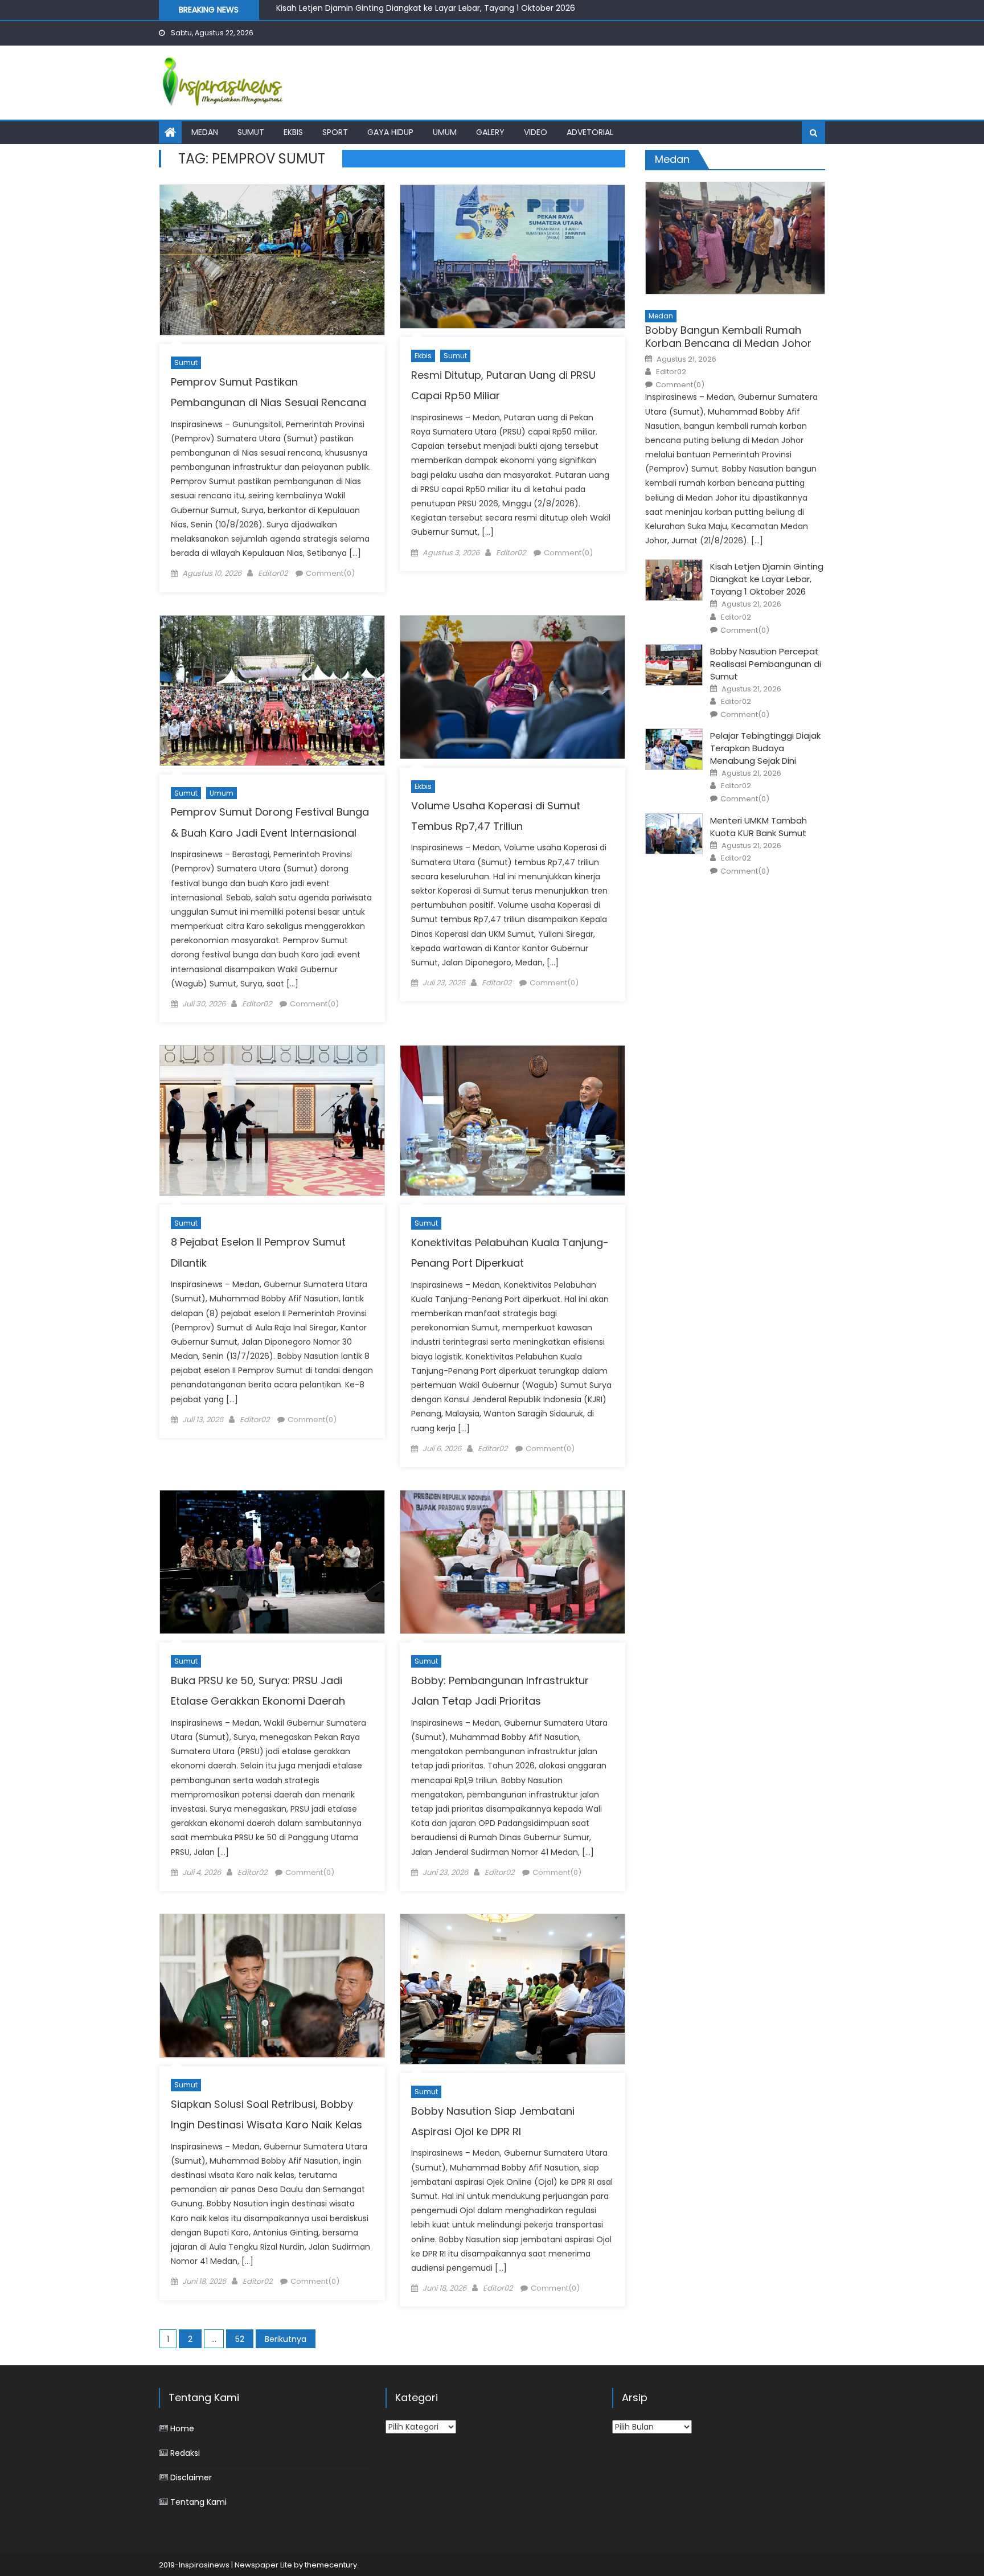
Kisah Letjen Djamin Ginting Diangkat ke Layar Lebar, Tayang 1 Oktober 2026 (767, 579)
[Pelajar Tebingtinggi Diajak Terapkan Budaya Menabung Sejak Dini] (674, 749)
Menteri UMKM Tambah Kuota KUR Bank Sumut (758, 827)
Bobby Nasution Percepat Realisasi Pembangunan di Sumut (394, 10)
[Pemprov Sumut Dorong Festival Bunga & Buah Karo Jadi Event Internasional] (272, 691)
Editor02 (273, 573)
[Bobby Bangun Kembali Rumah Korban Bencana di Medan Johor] (735, 238)
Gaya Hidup (390, 132)
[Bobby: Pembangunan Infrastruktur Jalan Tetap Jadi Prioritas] (512, 1562)
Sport (335, 132)
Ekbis (293, 132)
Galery (490, 132)
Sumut (251, 132)
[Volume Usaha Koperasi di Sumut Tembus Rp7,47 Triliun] (512, 687)
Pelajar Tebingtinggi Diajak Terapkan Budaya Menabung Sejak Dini (765, 748)
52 (240, 2339)
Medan (205, 132)
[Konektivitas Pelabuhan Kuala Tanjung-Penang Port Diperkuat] (512, 1121)
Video (536, 132)
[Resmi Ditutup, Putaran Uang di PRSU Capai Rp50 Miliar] (512, 257)
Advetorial (590, 132)
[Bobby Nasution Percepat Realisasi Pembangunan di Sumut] (674, 665)
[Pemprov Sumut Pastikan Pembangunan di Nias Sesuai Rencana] (272, 260)
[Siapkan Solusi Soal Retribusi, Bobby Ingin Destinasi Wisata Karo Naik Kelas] (272, 1986)
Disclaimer (191, 2477)
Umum (445, 132)
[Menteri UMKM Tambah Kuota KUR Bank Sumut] (674, 834)
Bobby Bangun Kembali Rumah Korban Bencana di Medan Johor (728, 337)
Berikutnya (286, 2339)
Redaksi (185, 2453)
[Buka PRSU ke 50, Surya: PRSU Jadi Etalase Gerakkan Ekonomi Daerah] (272, 1562)
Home (182, 2428)
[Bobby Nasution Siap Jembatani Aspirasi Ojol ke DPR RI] (512, 1989)
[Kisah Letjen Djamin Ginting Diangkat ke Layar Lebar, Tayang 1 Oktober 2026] (674, 580)
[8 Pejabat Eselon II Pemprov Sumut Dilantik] (272, 1121)
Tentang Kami (198, 2502)
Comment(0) (330, 573)
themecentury (331, 2565)
